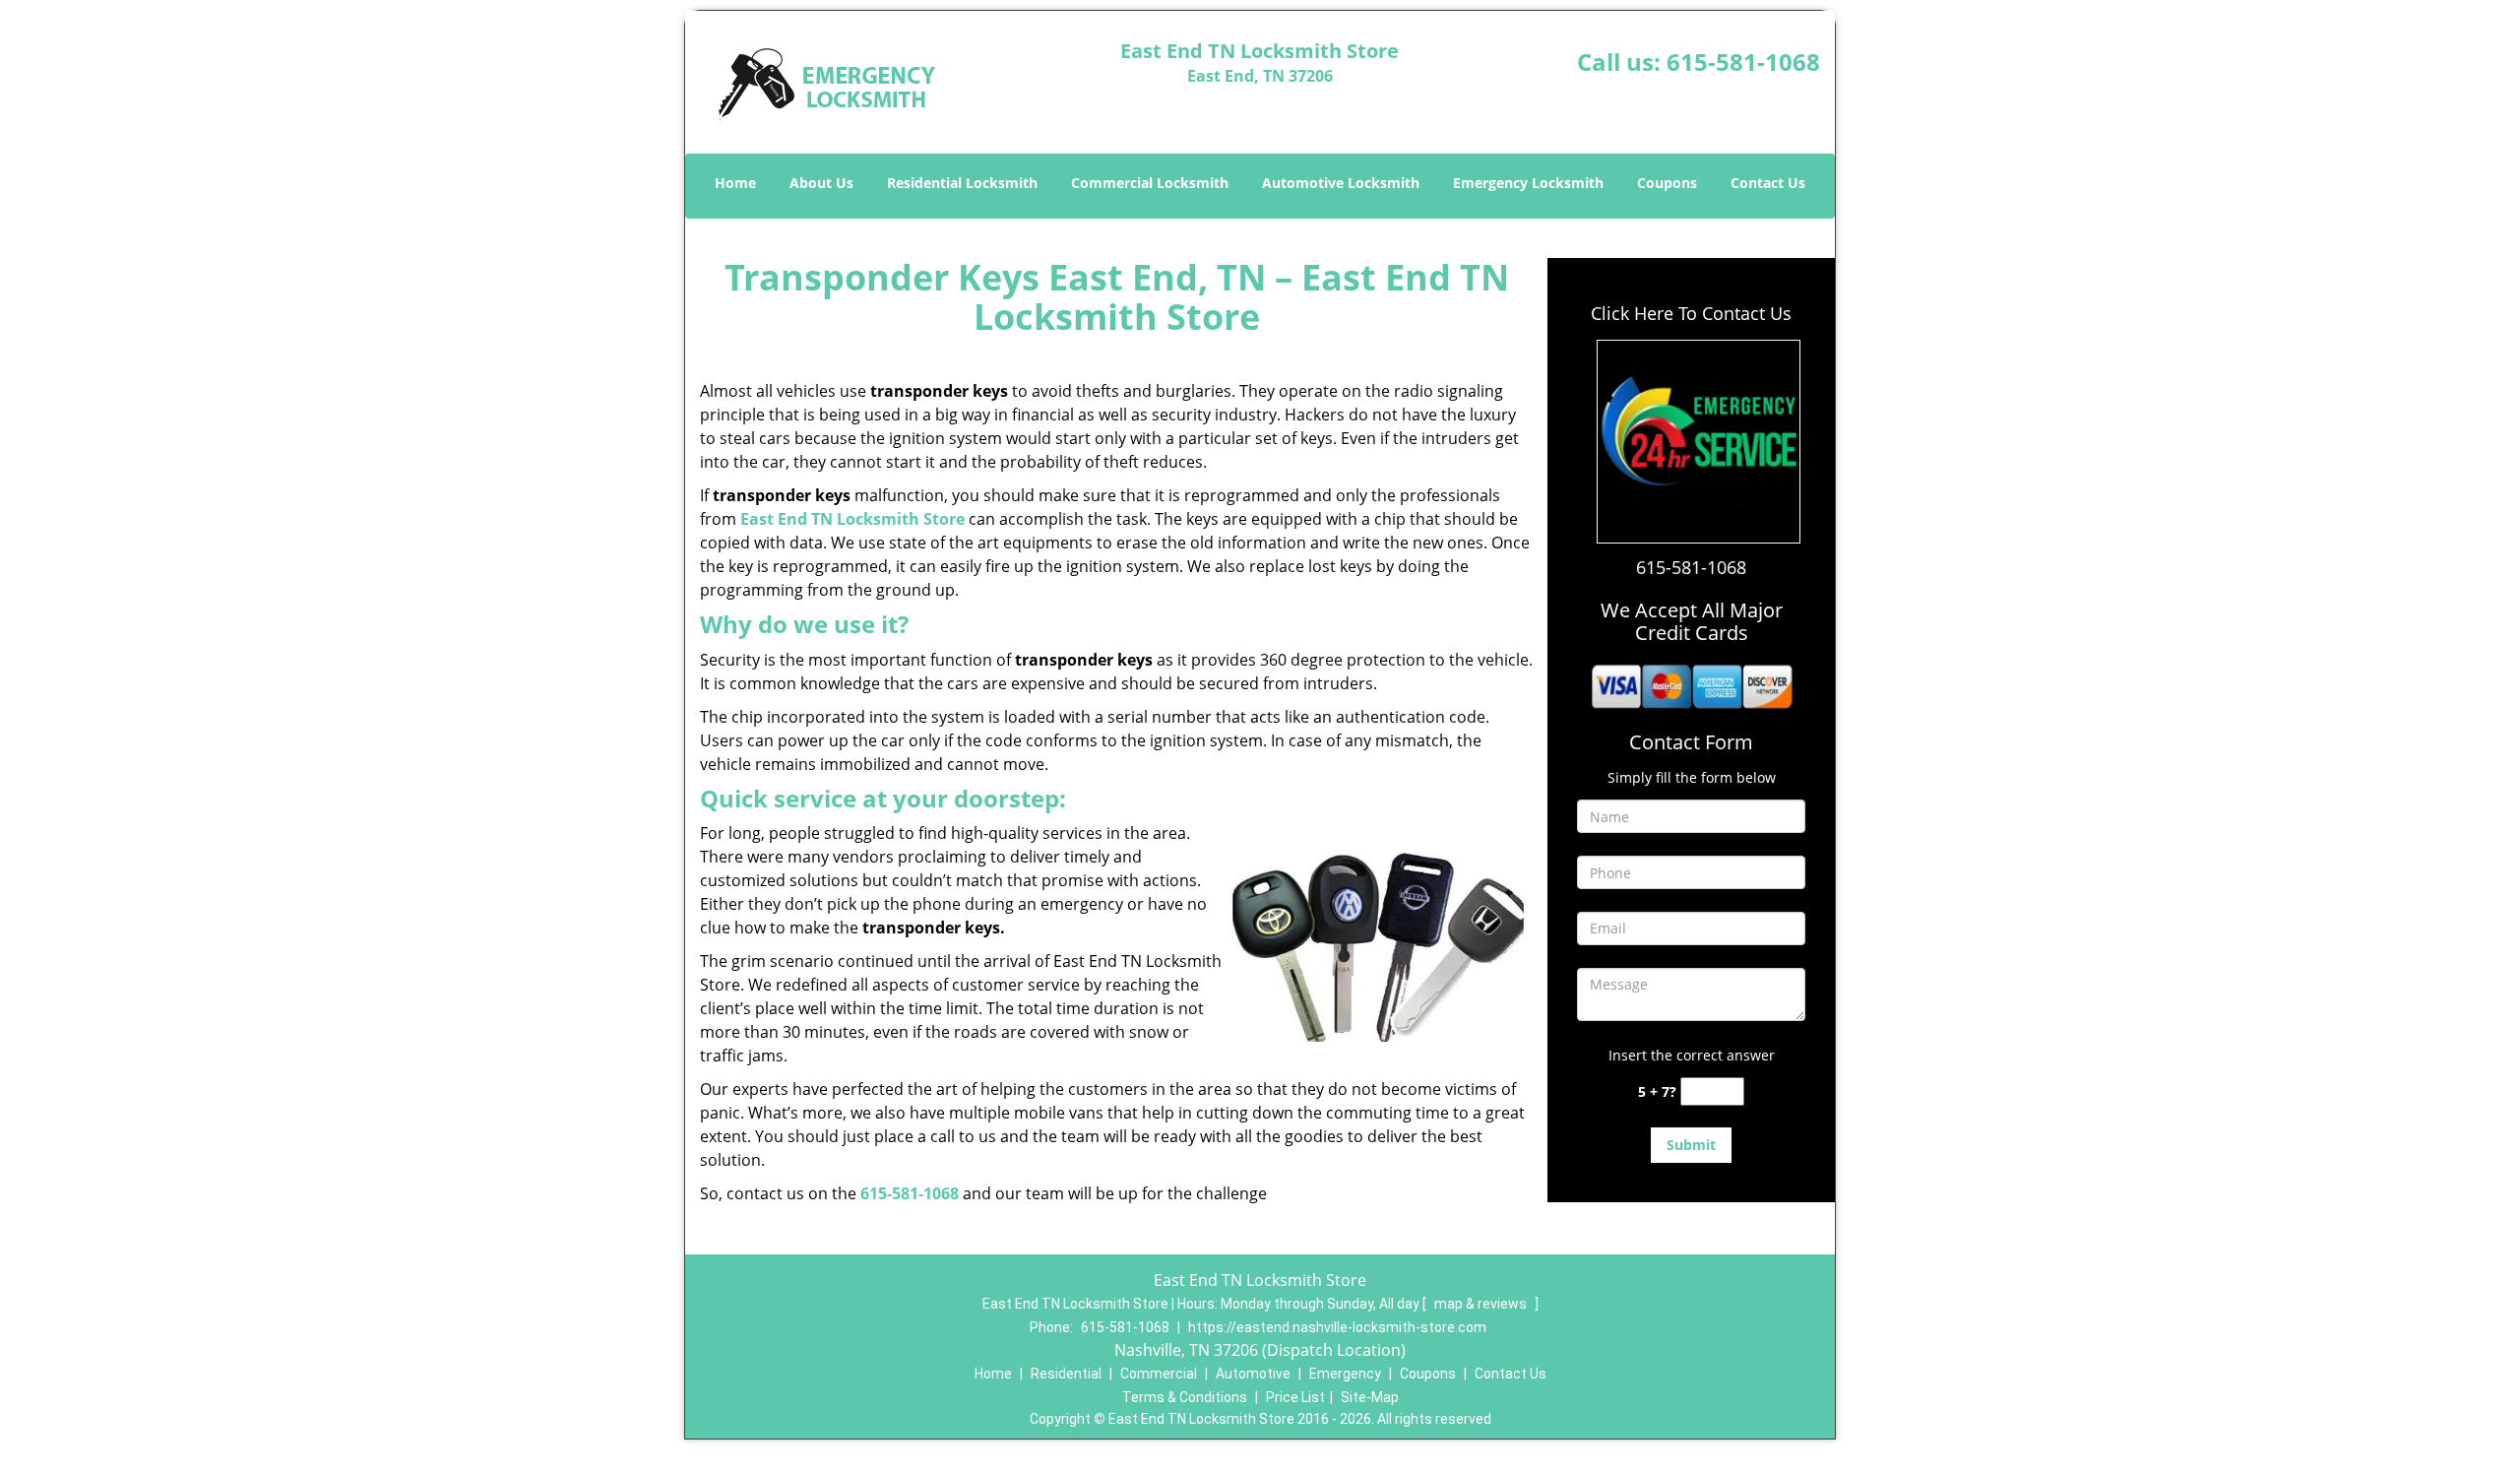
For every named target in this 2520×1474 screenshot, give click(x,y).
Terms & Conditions (1185, 1397)
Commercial (1159, 1374)
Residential (1066, 1374)
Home (735, 183)
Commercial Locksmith (1150, 183)
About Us (821, 183)
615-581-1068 (1743, 62)
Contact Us (1768, 183)
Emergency (1345, 1374)
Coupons (1667, 183)
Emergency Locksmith (1528, 183)
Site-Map (1370, 1397)
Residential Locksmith (962, 183)
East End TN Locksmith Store (852, 519)
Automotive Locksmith (1341, 183)
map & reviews (1482, 1304)
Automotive (1253, 1374)
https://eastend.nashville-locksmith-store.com (1337, 1327)
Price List (1295, 1397)
